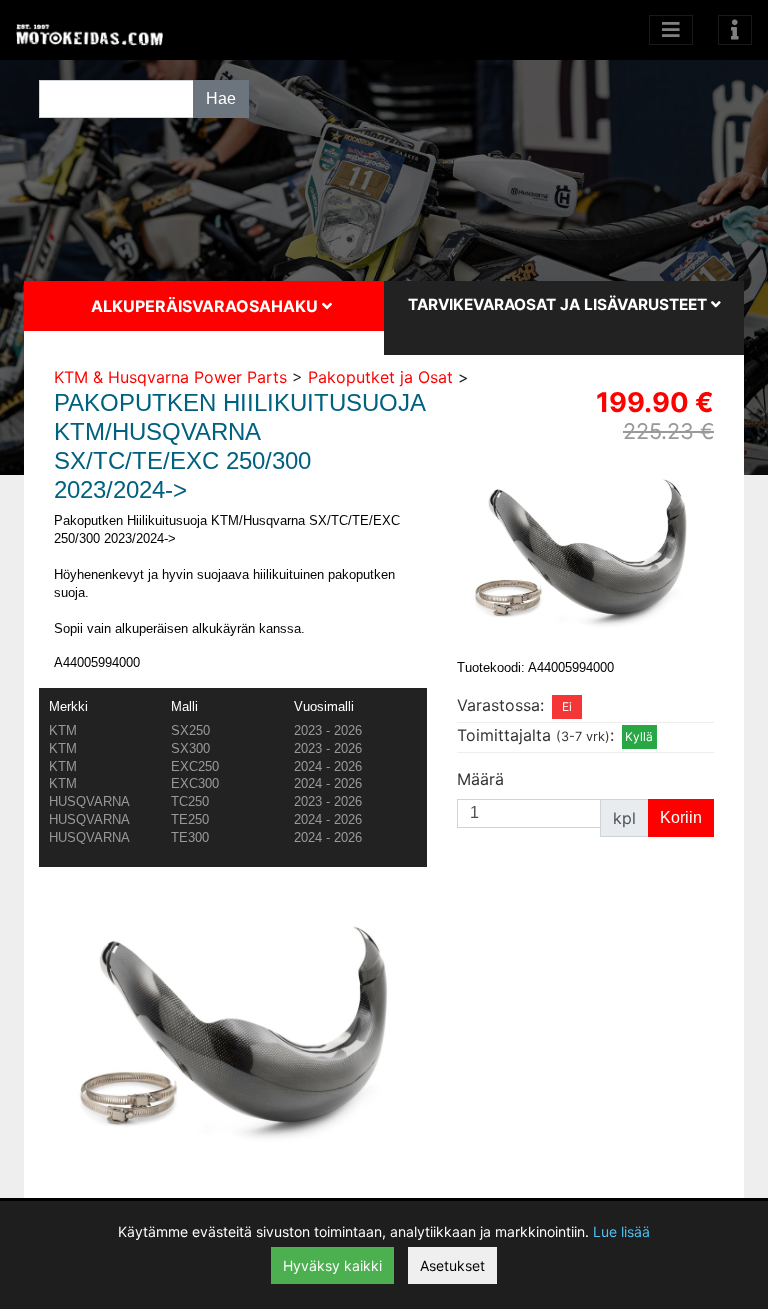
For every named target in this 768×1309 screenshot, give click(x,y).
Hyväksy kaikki (332, 1265)
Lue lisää (621, 1231)
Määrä (480, 779)
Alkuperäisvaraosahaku (206, 306)
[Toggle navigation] (735, 30)
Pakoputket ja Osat (380, 377)
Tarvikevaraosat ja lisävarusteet (559, 304)
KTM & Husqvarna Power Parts (170, 377)
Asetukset (452, 1265)
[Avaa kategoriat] (671, 30)
